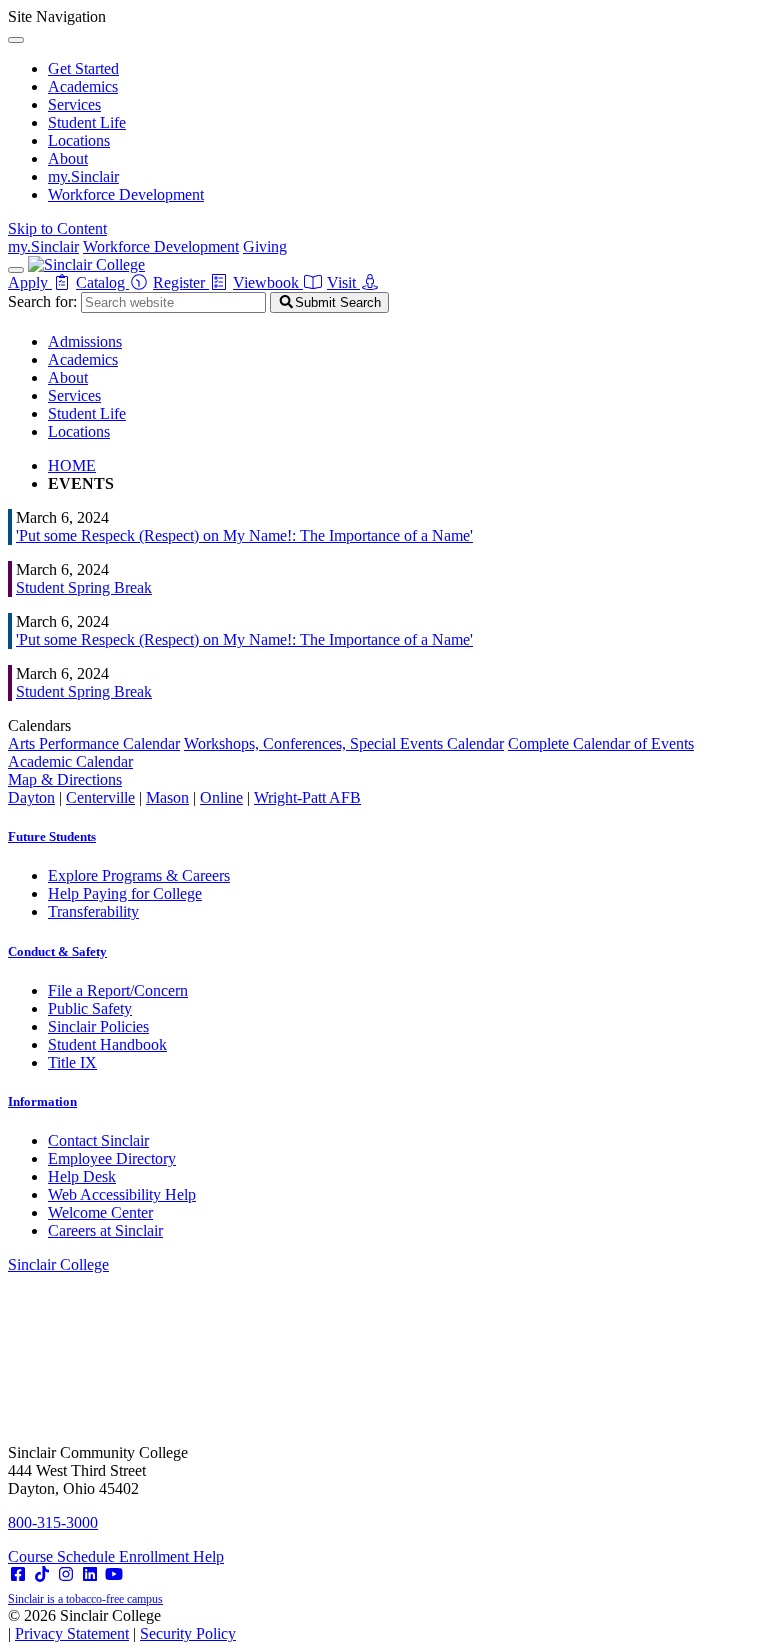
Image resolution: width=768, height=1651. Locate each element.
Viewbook (268, 282)
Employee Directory (112, 1158)
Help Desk (82, 1176)
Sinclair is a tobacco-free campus (85, 1599)
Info (42, 1101)
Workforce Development (126, 194)
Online (221, 797)
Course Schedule (63, 1556)
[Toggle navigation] (16, 270)
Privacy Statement (72, 1633)
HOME (72, 465)
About (68, 158)
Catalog (102, 282)
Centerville (100, 797)
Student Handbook (107, 1044)
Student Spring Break (84, 587)
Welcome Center (100, 1212)
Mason (167, 797)
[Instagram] (66, 1574)
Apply (30, 282)
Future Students (52, 836)
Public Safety (90, 1008)
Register (181, 282)
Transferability (93, 911)
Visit (343, 282)
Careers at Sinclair (105, 1230)
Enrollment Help (171, 1556)
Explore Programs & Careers (139, 875)
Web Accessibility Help (122, 1194)
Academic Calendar (70, 761)
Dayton (31, 797)
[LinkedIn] (90, 1574)
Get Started (83, 68)
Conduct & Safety (57, 951)
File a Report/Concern (118, 990)
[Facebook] (18, 1574)
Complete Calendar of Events (601, 743)
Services (74, 104)
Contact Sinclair (98, 1140)
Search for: (42, 301)
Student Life (87, 122)
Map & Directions (65, 779)
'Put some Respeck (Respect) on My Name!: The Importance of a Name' (244, 535)
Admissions (85, 341)
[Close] (16, 40)
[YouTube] (114, 1574)
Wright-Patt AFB (307, 797)
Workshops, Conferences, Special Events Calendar (344, 743)
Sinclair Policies (98, 1026)
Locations (79, 140)
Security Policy (188, 1633)
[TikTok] (42, 1574)
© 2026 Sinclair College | (122, 1624)
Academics (83, 86)
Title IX (72, 1062)
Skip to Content (57, 228)
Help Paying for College (125, 893)
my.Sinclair (83, 176)
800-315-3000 (53, 1522)
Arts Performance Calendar (94, 743)
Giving (265, 246)
